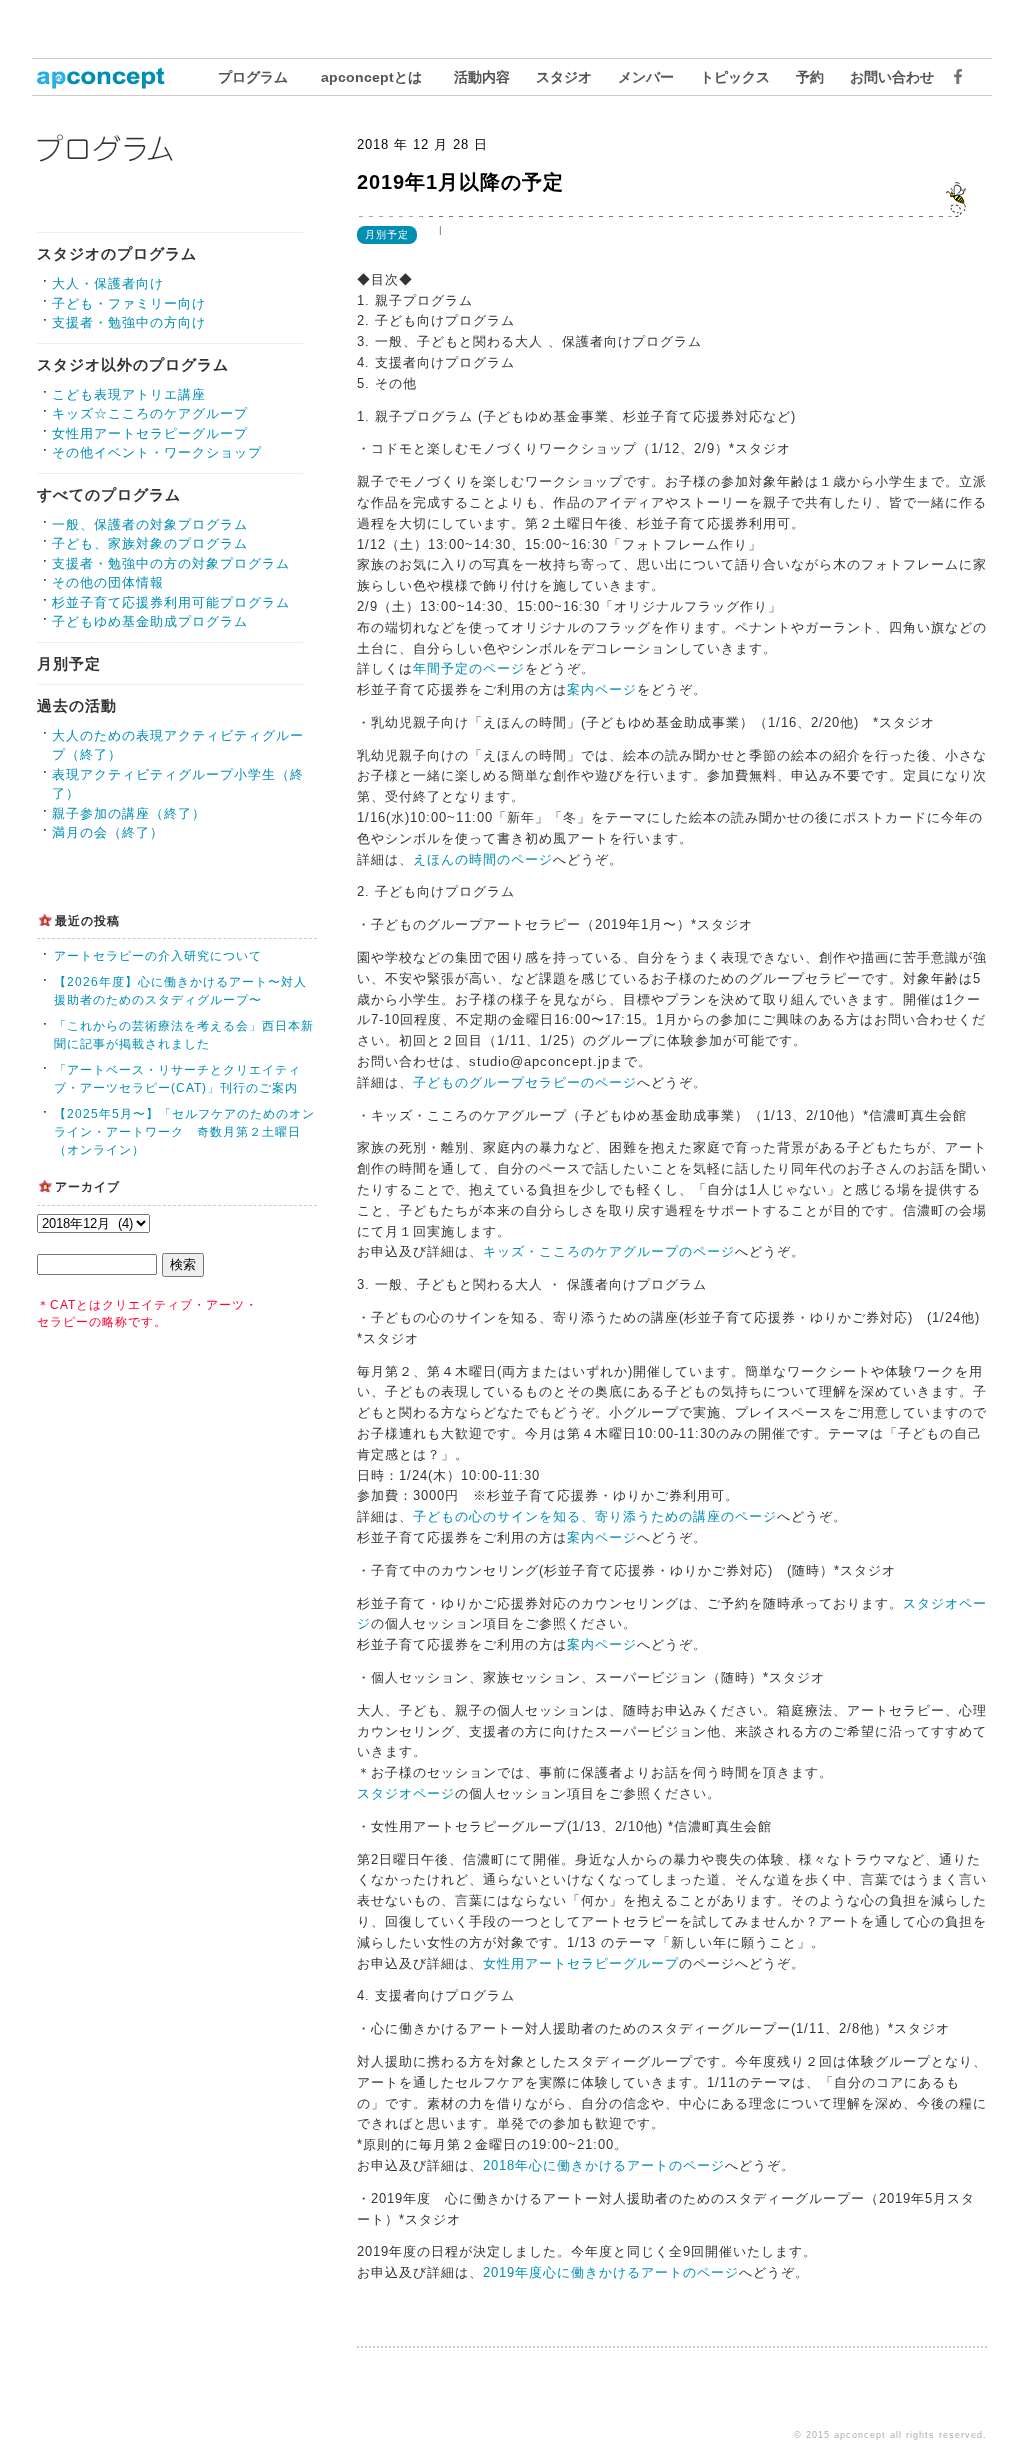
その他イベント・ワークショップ (157, 452)
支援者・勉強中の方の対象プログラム (171, 563)
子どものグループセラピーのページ (525, 1082)
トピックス (735, 77)
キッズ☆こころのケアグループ (150, 413)
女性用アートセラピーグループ (150, 433)
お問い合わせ (892, 77)
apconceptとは (371, 77)
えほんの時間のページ (483, 859)
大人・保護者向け (108, 283)
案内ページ (602, 689)
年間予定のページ (469, 668)
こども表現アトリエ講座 (129, 394)
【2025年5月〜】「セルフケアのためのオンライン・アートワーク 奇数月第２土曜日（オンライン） (184, 1132)
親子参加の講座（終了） (129, 813)
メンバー (646, 77)
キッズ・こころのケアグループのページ (609, 1251)
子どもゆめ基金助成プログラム (150, 621)
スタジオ (564, 77)
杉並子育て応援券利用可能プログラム (171, 602)
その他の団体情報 (108, 582)
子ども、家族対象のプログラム (150, 543)
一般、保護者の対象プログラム (150, 524)
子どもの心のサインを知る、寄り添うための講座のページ (595, 1516)
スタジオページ (406, 1793)
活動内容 (482, 77)
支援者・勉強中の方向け (129, 322)
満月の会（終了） (108, 832)
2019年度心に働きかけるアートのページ (611, 2272)
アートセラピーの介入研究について (158, 956)
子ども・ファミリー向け (129, 303)
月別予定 (69, 663)
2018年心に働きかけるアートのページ (604, 2165)
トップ (112, 77)
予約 (810, 77)
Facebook (953, 77)
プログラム (253, 77)
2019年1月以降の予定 (460, 182)
